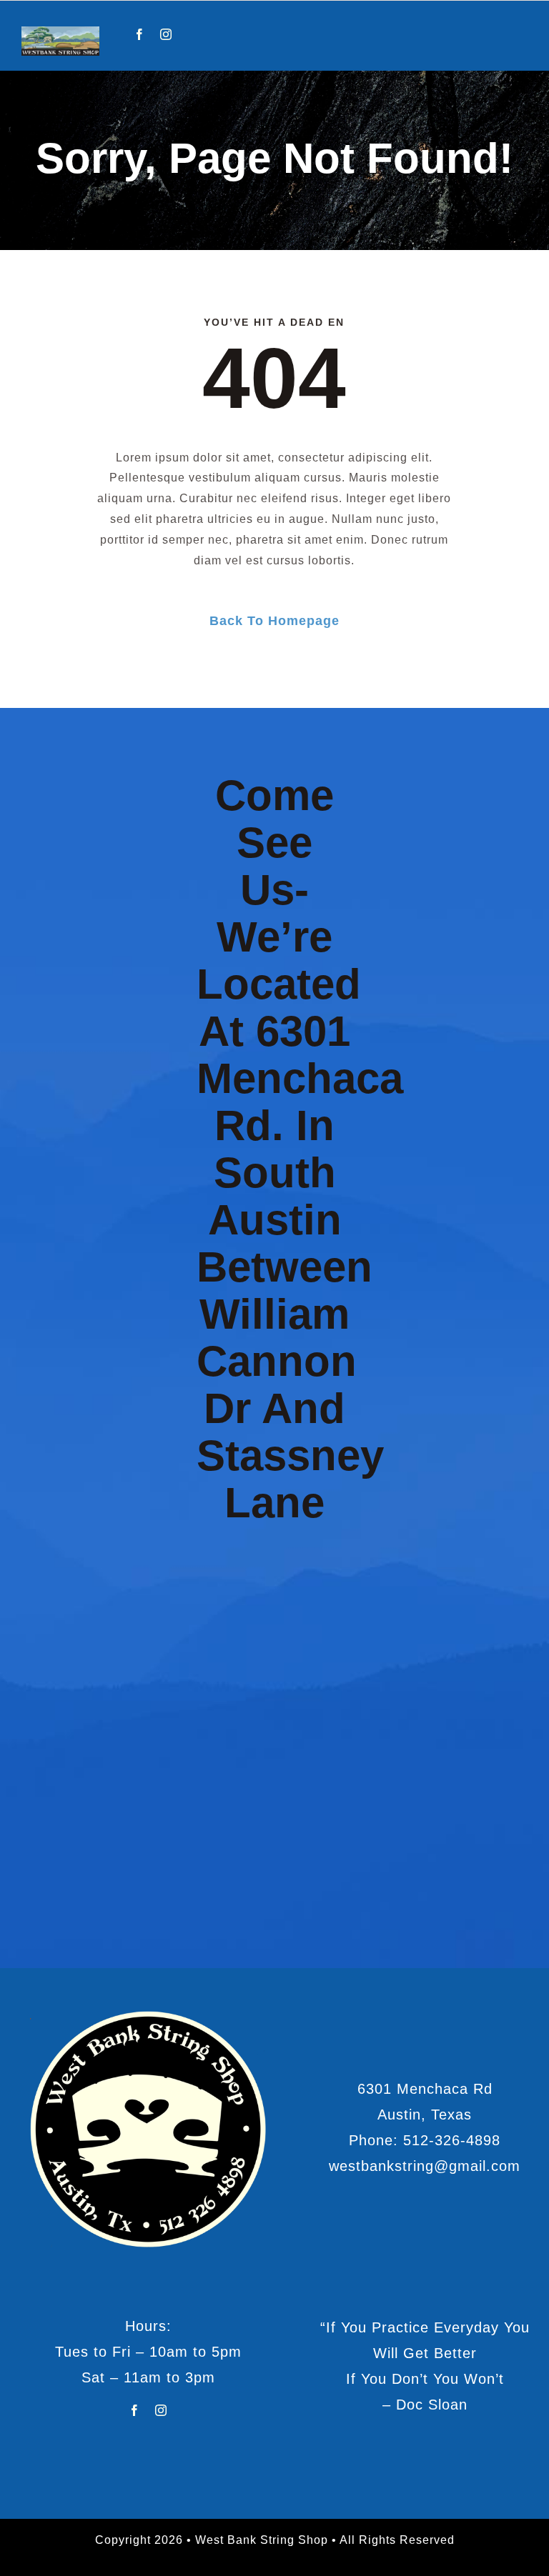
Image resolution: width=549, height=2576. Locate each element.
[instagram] (166, 34)
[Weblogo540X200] (60, 32)
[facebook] (140, 34)
